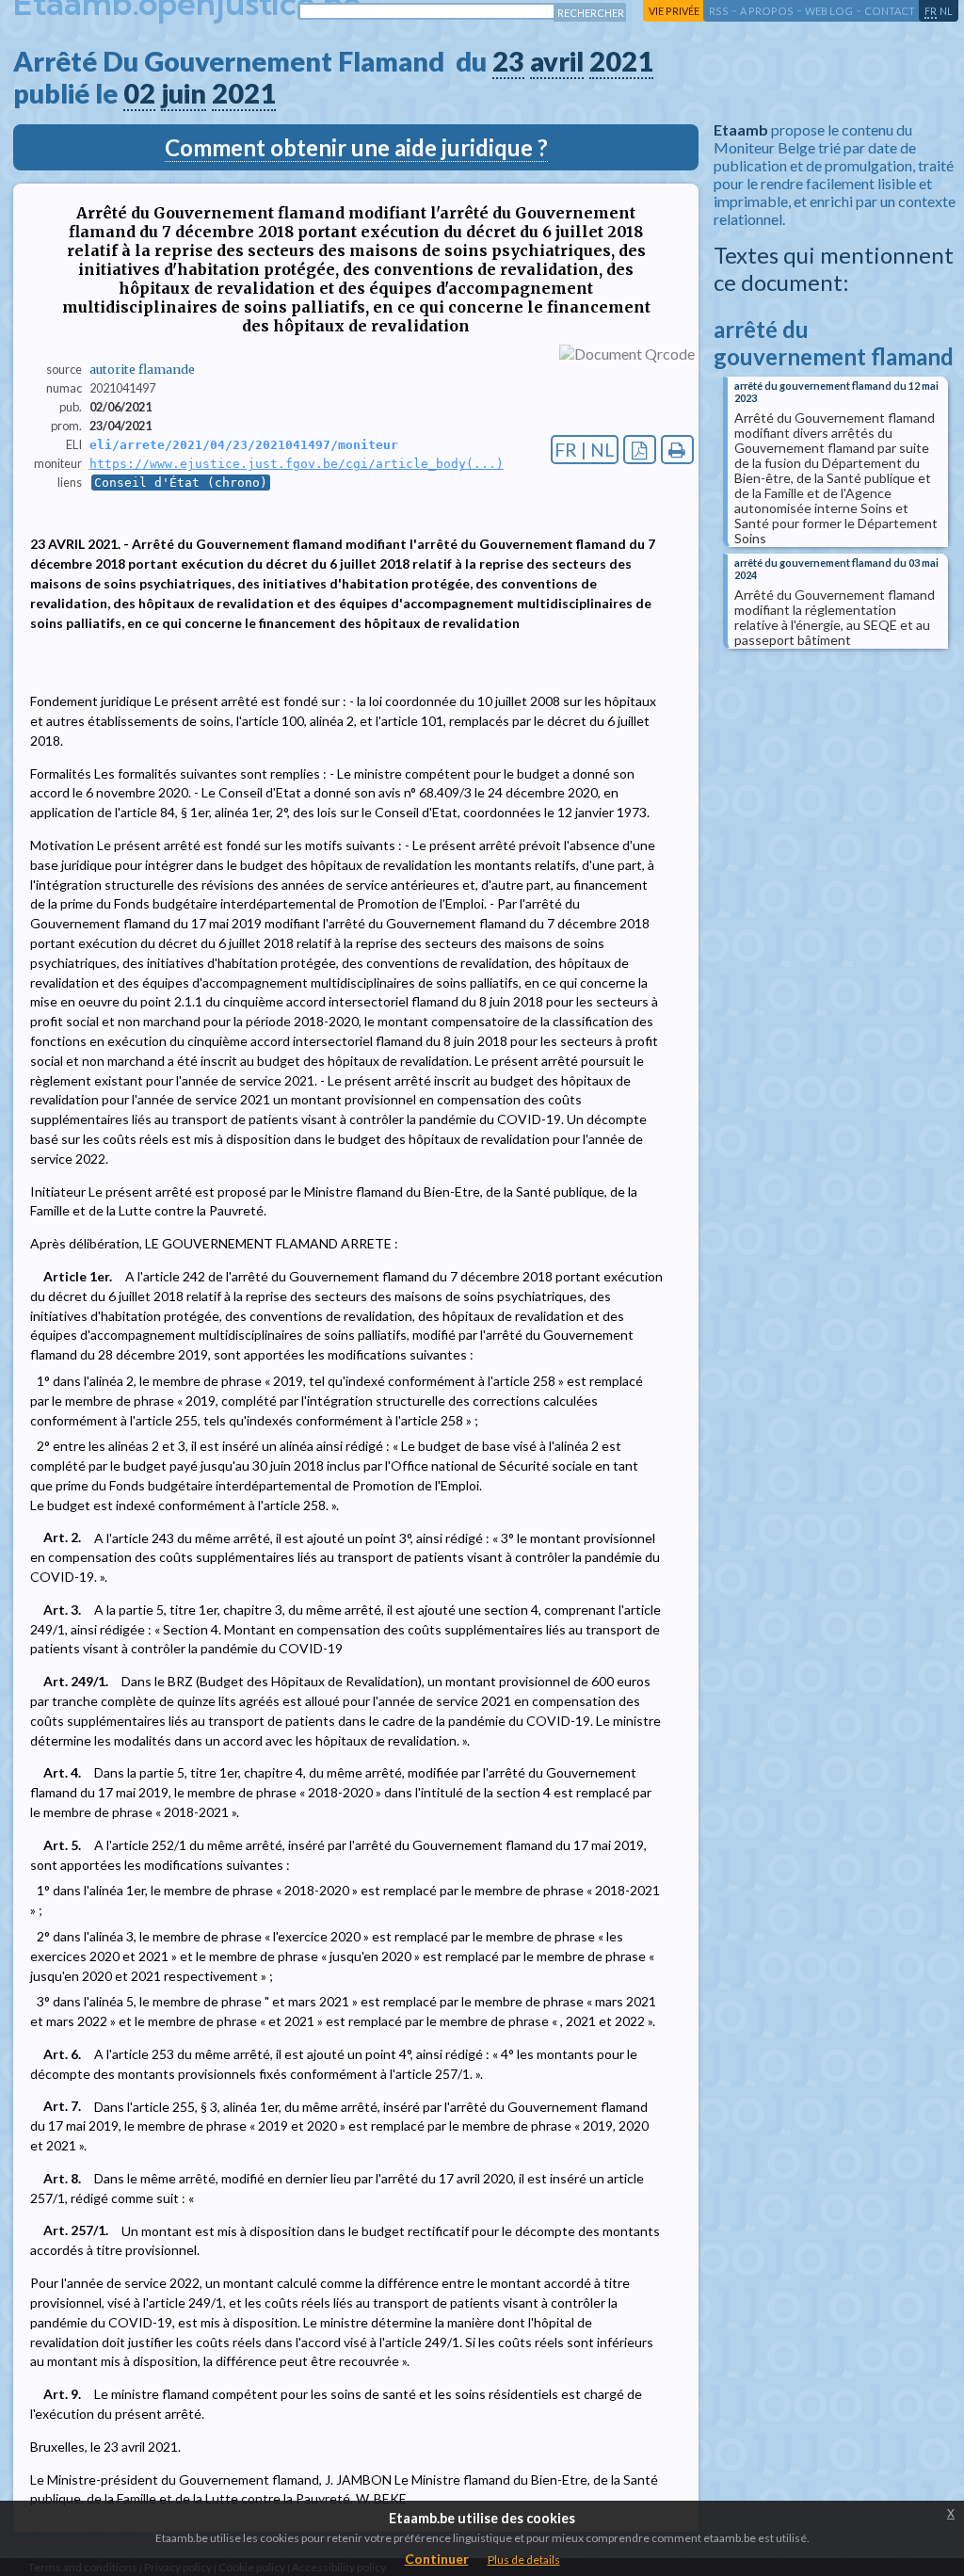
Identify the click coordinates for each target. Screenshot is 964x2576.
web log (829, 11)
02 (139, 93)
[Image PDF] (640, 450)
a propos (767, 11)
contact (890, 11)
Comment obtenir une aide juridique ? (356, 147)
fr (931, 11)
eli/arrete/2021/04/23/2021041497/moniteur (244, 445)
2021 (621, 61)
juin (184, 93)
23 (508, 61)
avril (557, 61)
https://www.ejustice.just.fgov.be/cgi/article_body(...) (297, 464)
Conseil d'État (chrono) (181, 483)
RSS (719, 11)
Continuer (437, 2559)
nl (946, 11)
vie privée (674, 11)
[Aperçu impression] (677, 450)
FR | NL (585, 450)
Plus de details (524, 2560)
